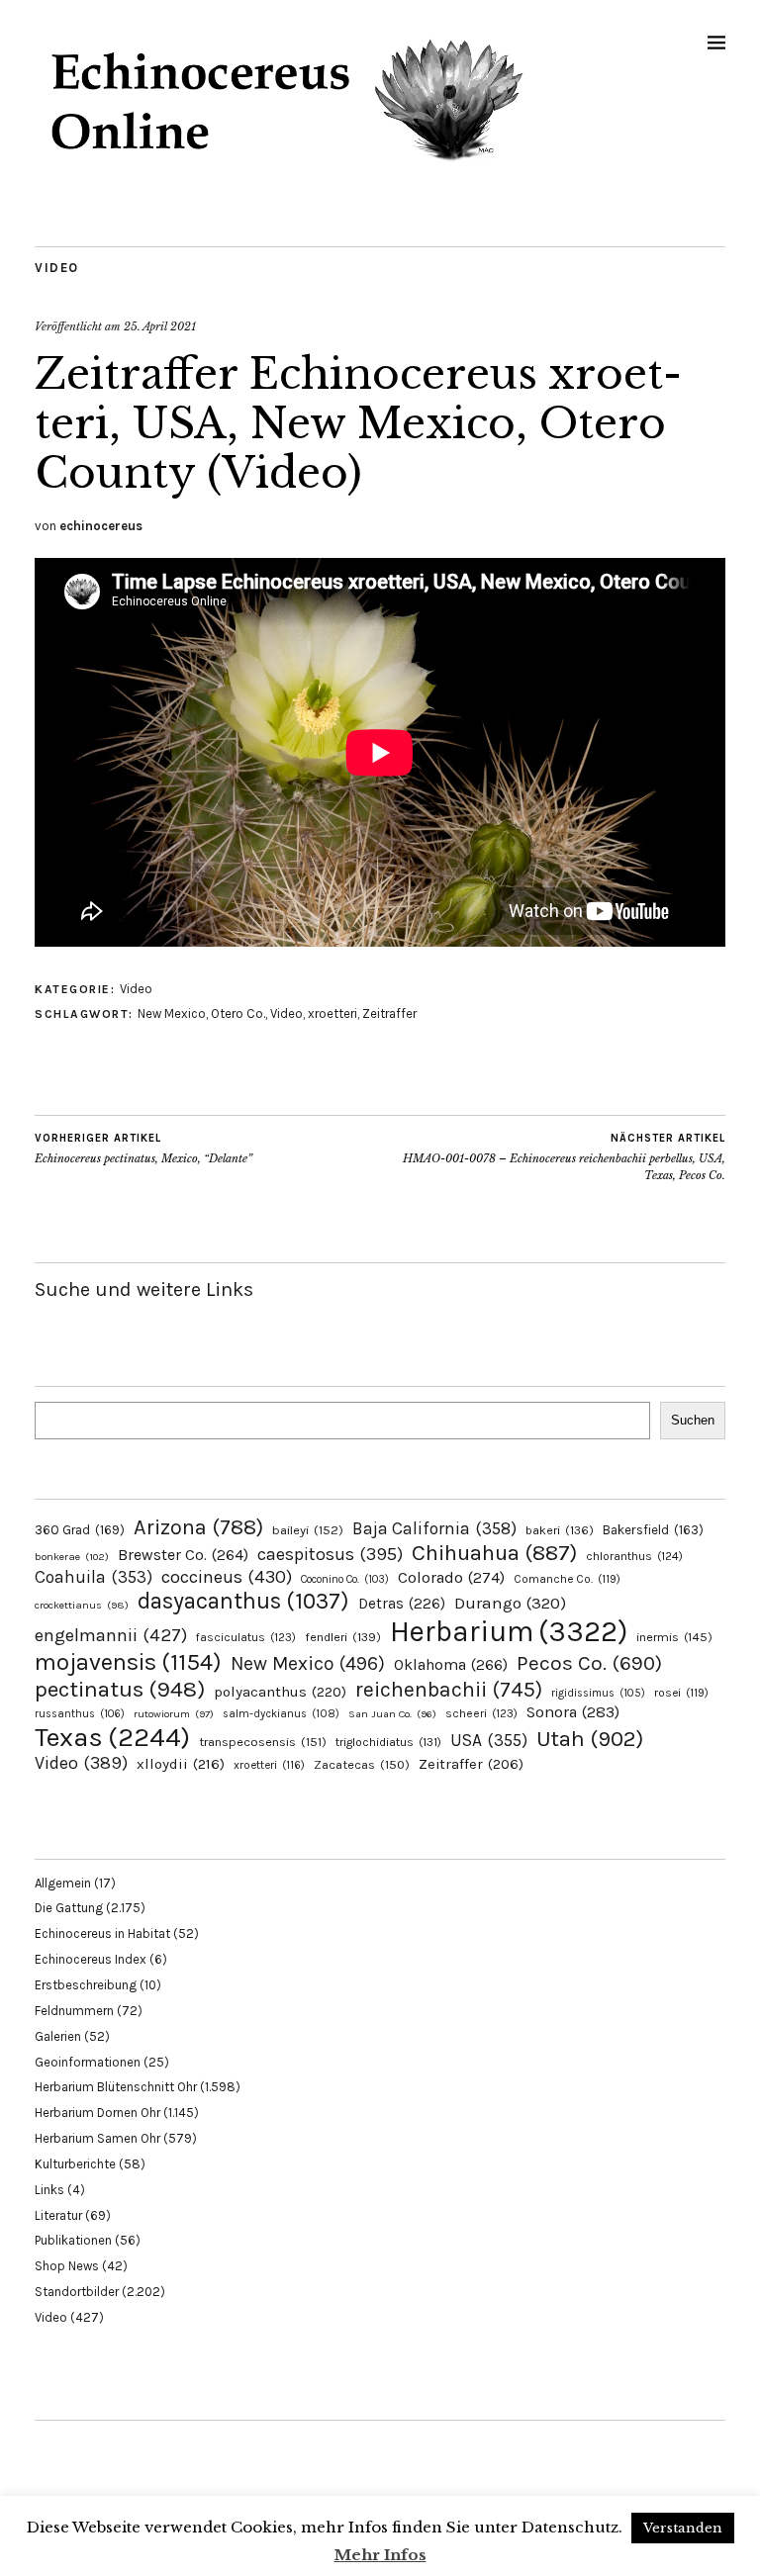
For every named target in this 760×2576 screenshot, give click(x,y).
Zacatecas (362, 1764)
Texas (112, 1737)
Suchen (693, 1420)
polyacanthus (280, 1692)
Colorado (451, 1577)
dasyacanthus (243, 1601)
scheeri (481, 1713)
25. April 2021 (160, 326)
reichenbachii (449, 1689)
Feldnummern (74, 2011)
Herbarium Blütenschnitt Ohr (116, 2087)
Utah (590, 1739)
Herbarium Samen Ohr (97, 2138)
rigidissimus (598, 1693)
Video (57, 268)
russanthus (80, 1714)
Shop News (67, 2266)
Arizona (198, 1527)
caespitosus (330, 1554)
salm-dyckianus (281, 1714)
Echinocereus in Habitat (102, 1933)
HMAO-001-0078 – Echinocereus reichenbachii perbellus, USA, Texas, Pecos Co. (564, 1157)
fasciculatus (246, 1637)
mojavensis (128, 1662)
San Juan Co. (392, 1714)
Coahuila (94, 1577)
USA (489, 1740)
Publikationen (73, 2240)
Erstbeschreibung (86, 1985)
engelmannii (111, 1635)
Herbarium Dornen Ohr (97, 2113)
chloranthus (634, 1556)
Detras (402, 1604)
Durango (510, 1603)
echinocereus (101, 526)
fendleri (343, 1637)
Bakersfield (653, 1530)
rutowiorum (174, 1714)
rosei (681, 1693)
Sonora (573, 1712)
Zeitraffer (389, 1013)
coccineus (227, 1577)
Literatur (58, 2215)
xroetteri (332, 1013)
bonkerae (72, 1557)
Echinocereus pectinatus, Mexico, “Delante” (143, 1149)
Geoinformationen (88, 2062)
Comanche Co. (567, 1579)
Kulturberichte (75, 2164)
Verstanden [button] (683, 2528)
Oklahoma (451, 1664)
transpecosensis (263, 1742)
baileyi (308, 1530)
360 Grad (80, 1530)
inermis (674, 1637)
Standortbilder (77, 2292)
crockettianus (82, 1605)
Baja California (434, 1528)
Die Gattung (69, 1908)
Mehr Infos (380, 2555)
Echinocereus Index (91, 1959)
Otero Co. (238, 1013)
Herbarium (509, 1631)
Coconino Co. (345, 1579)
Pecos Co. (589, 1663)
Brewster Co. (183, 1555)
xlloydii (181, 1764)
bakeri (560, 1530)
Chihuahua (494, 1553)
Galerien (58, 2036)
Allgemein (63, 1883)
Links (49, 2190)
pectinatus (120, 1689)
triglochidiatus (388, 1742)
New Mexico (172, 1013)
